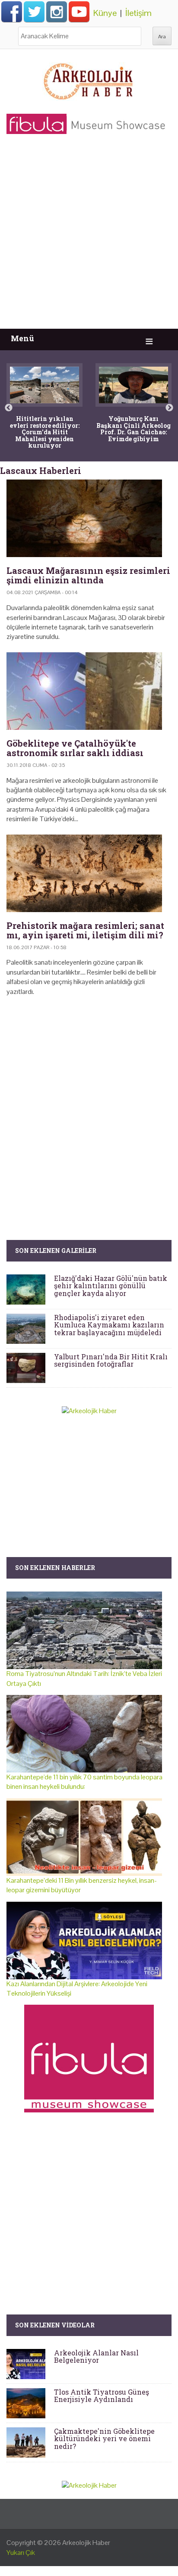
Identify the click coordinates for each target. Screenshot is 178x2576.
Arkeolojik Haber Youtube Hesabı (79, 12)
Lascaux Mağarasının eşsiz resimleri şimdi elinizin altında (88, 575)
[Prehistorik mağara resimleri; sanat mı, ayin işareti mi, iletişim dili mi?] (89, 873)
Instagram (57, 12)
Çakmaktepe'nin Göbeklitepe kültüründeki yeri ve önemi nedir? (104, 2439)
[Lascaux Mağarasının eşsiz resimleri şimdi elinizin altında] (89, 518)
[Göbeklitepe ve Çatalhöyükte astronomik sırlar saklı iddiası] (89, 691)
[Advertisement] (89, 236)
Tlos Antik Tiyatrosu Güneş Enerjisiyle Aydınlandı (102, 2396)
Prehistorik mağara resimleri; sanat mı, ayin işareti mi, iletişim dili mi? (85, 930)
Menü (22, 338)
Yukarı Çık (21, 2553)
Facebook (12, 12)
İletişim (138, 13)
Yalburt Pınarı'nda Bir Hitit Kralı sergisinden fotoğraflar (111, 1360)
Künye (105, 13)
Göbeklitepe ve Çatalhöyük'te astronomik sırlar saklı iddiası (75, 748)
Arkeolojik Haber (86, 2543)
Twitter (34, 12)
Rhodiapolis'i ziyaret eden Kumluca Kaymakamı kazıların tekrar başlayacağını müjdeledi (109, 1325)
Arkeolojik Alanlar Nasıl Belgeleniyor (96, 2356)
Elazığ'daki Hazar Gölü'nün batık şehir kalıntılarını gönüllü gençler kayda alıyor (111, 1286)
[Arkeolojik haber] (89, 79)
